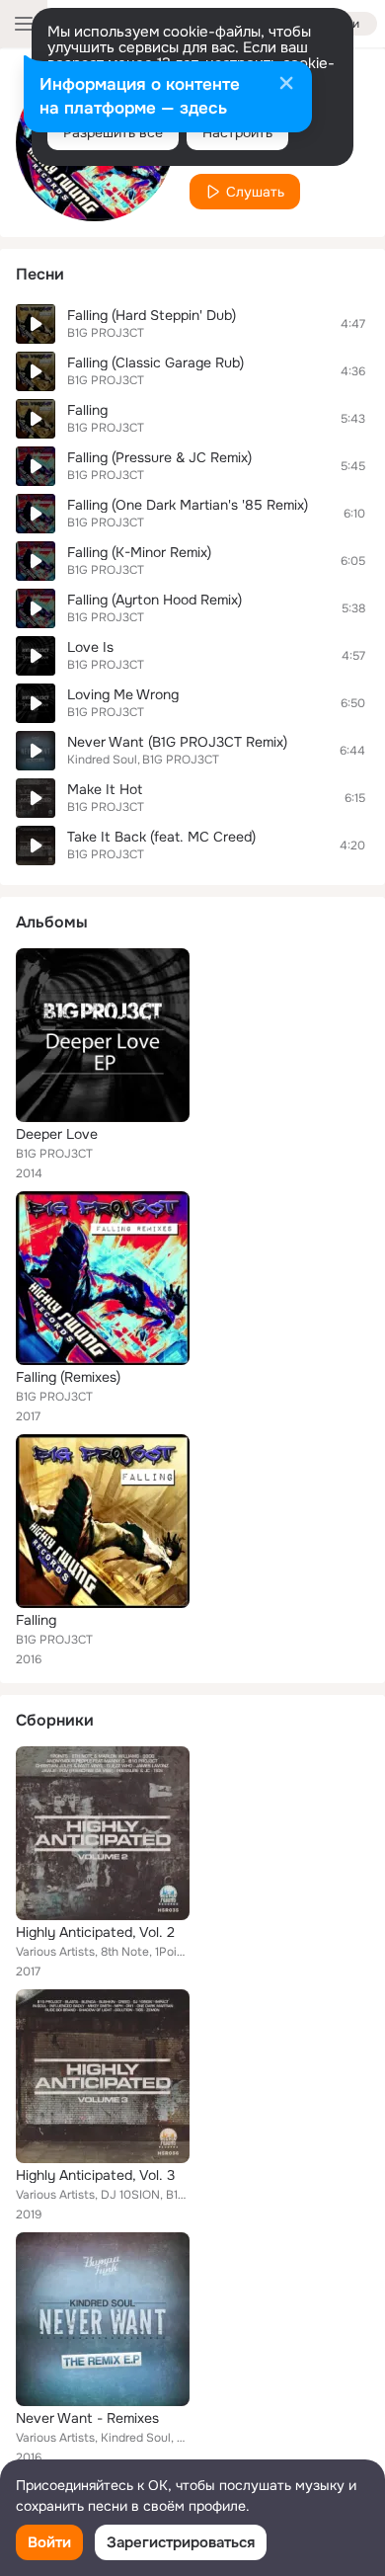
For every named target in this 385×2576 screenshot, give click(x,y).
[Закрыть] (286, 85)
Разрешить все (113, 132)
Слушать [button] (255, 192)
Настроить (237, 132)
